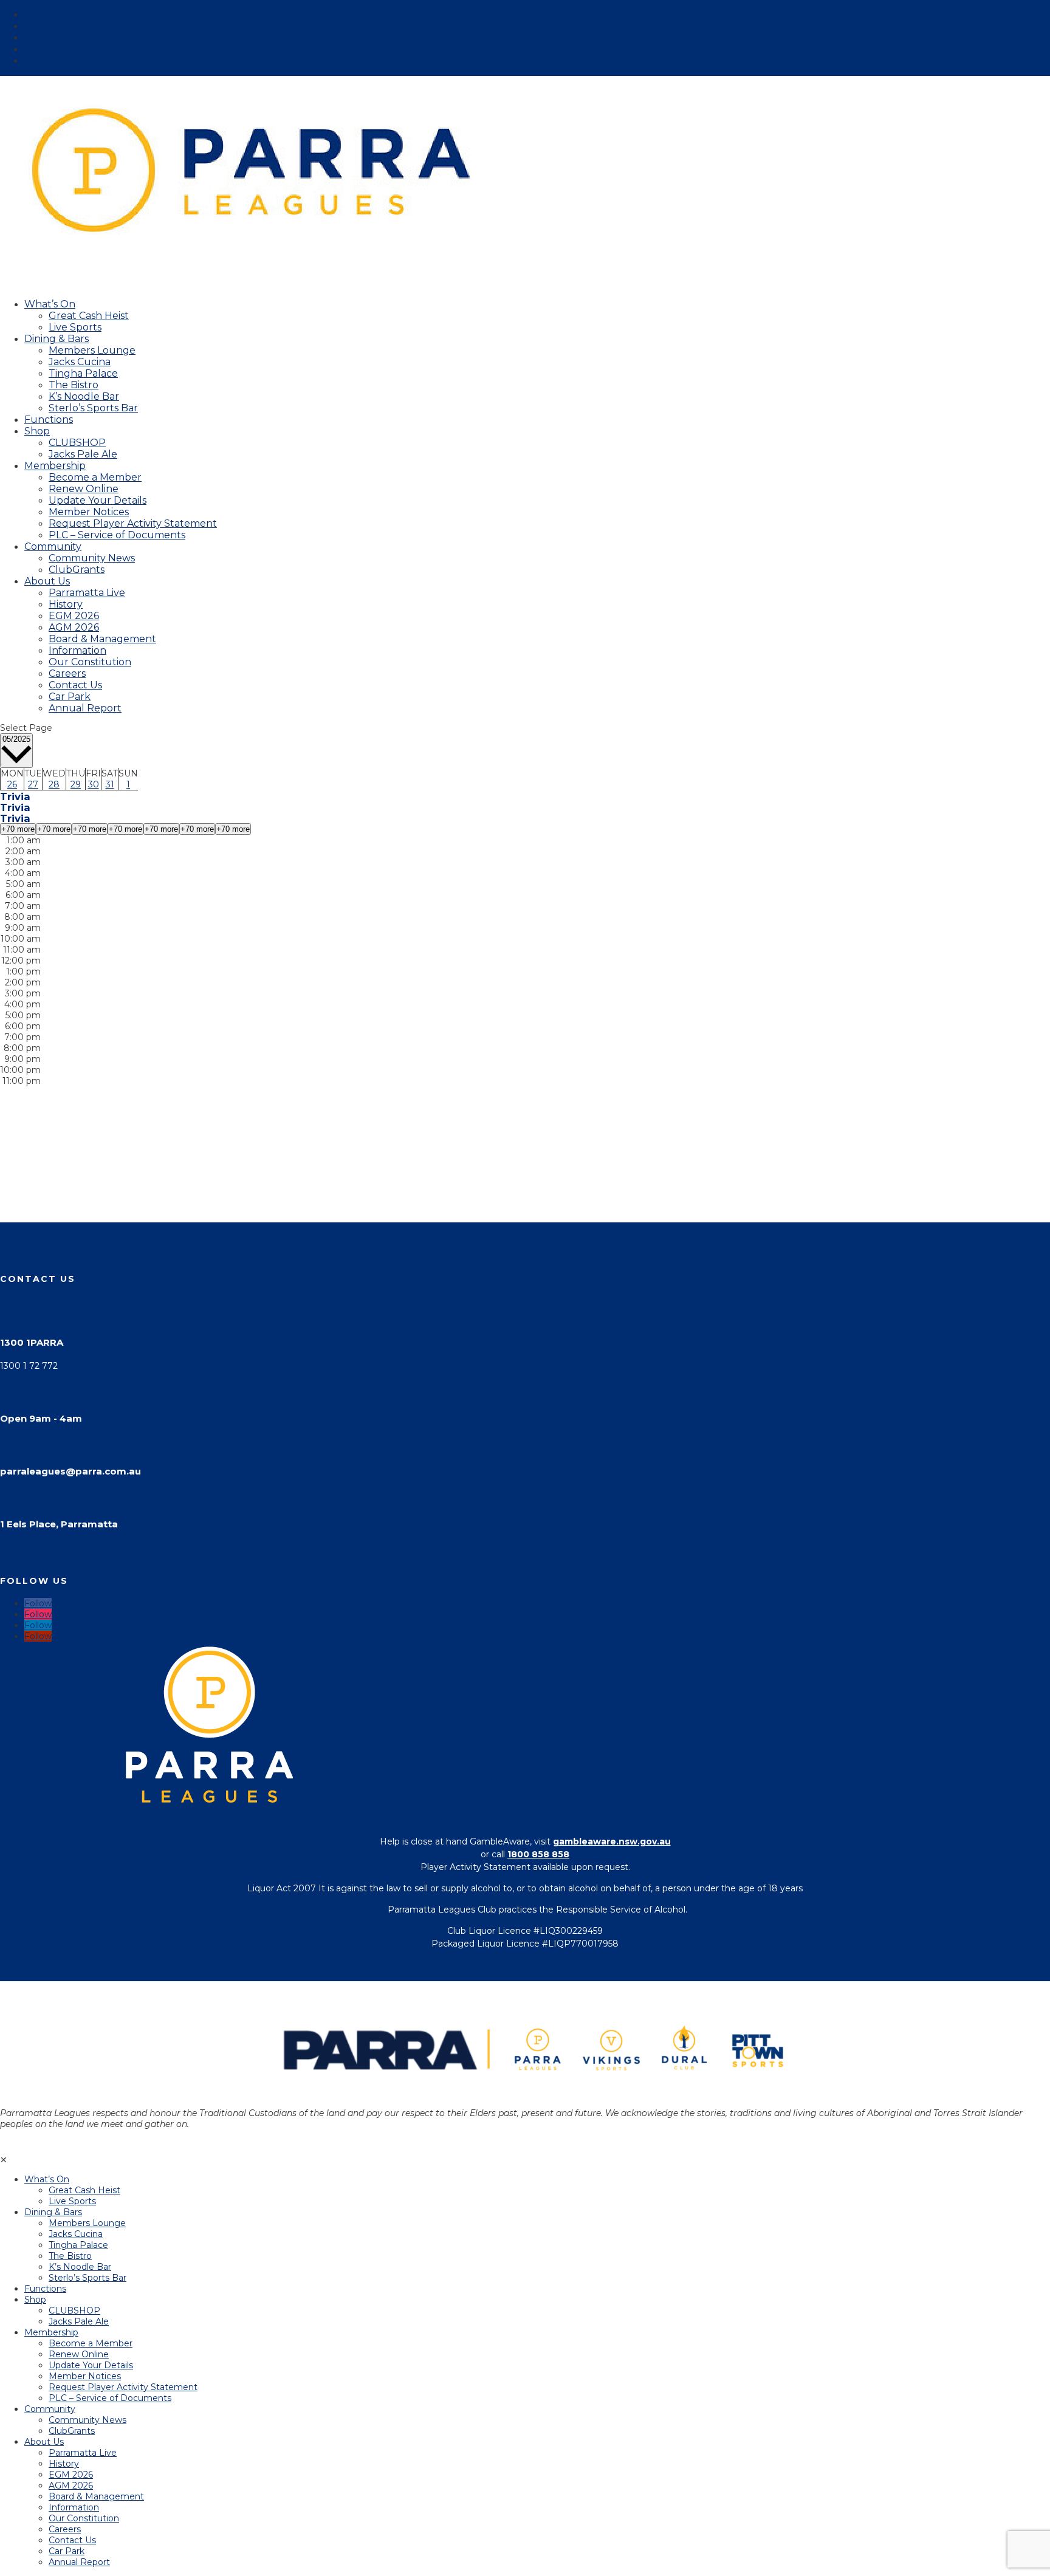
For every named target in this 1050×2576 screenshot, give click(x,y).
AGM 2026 (74, 627)
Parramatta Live (87, 593)
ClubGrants (77, 570)
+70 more (18, 829)
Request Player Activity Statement (133, 523)
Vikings (40, 38)
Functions (45, 2289)
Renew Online (84, 489)
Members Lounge (92, 350)
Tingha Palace (83, 373)
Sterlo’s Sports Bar (93, 408)
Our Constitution (90, 662)
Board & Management (102, 639)
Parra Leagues (57, 26)
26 (12, 784)
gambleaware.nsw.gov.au (612, 1841)
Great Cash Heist (89, 316)
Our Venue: (50, 15)
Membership (51, 2332)
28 (54, 784)
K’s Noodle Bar (84, 396)
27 (33, 784)
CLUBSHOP (77, 443)
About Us (47, 581)
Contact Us (75, 685)
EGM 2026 (74, 616)
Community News (92, 558)
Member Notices (89, 512)
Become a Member (95, 477)
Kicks (36, 50)
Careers (67, 673)
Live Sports (75, 327)
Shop (37, 431)
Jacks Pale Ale (83, 454)
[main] (525, 978)
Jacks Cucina (80, 362)
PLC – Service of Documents (117, 535)
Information (77, 650)
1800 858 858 (538, 1854)
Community (50, 2409)
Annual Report (85, 708)
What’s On (47, 2179)
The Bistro (74, 385)
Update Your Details (98, 500)
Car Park (70, 697)
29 (76, 784)
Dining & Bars (53, 2212)
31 (110, 784)
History (66, 604)
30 (94, 784)
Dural (37, 61)
